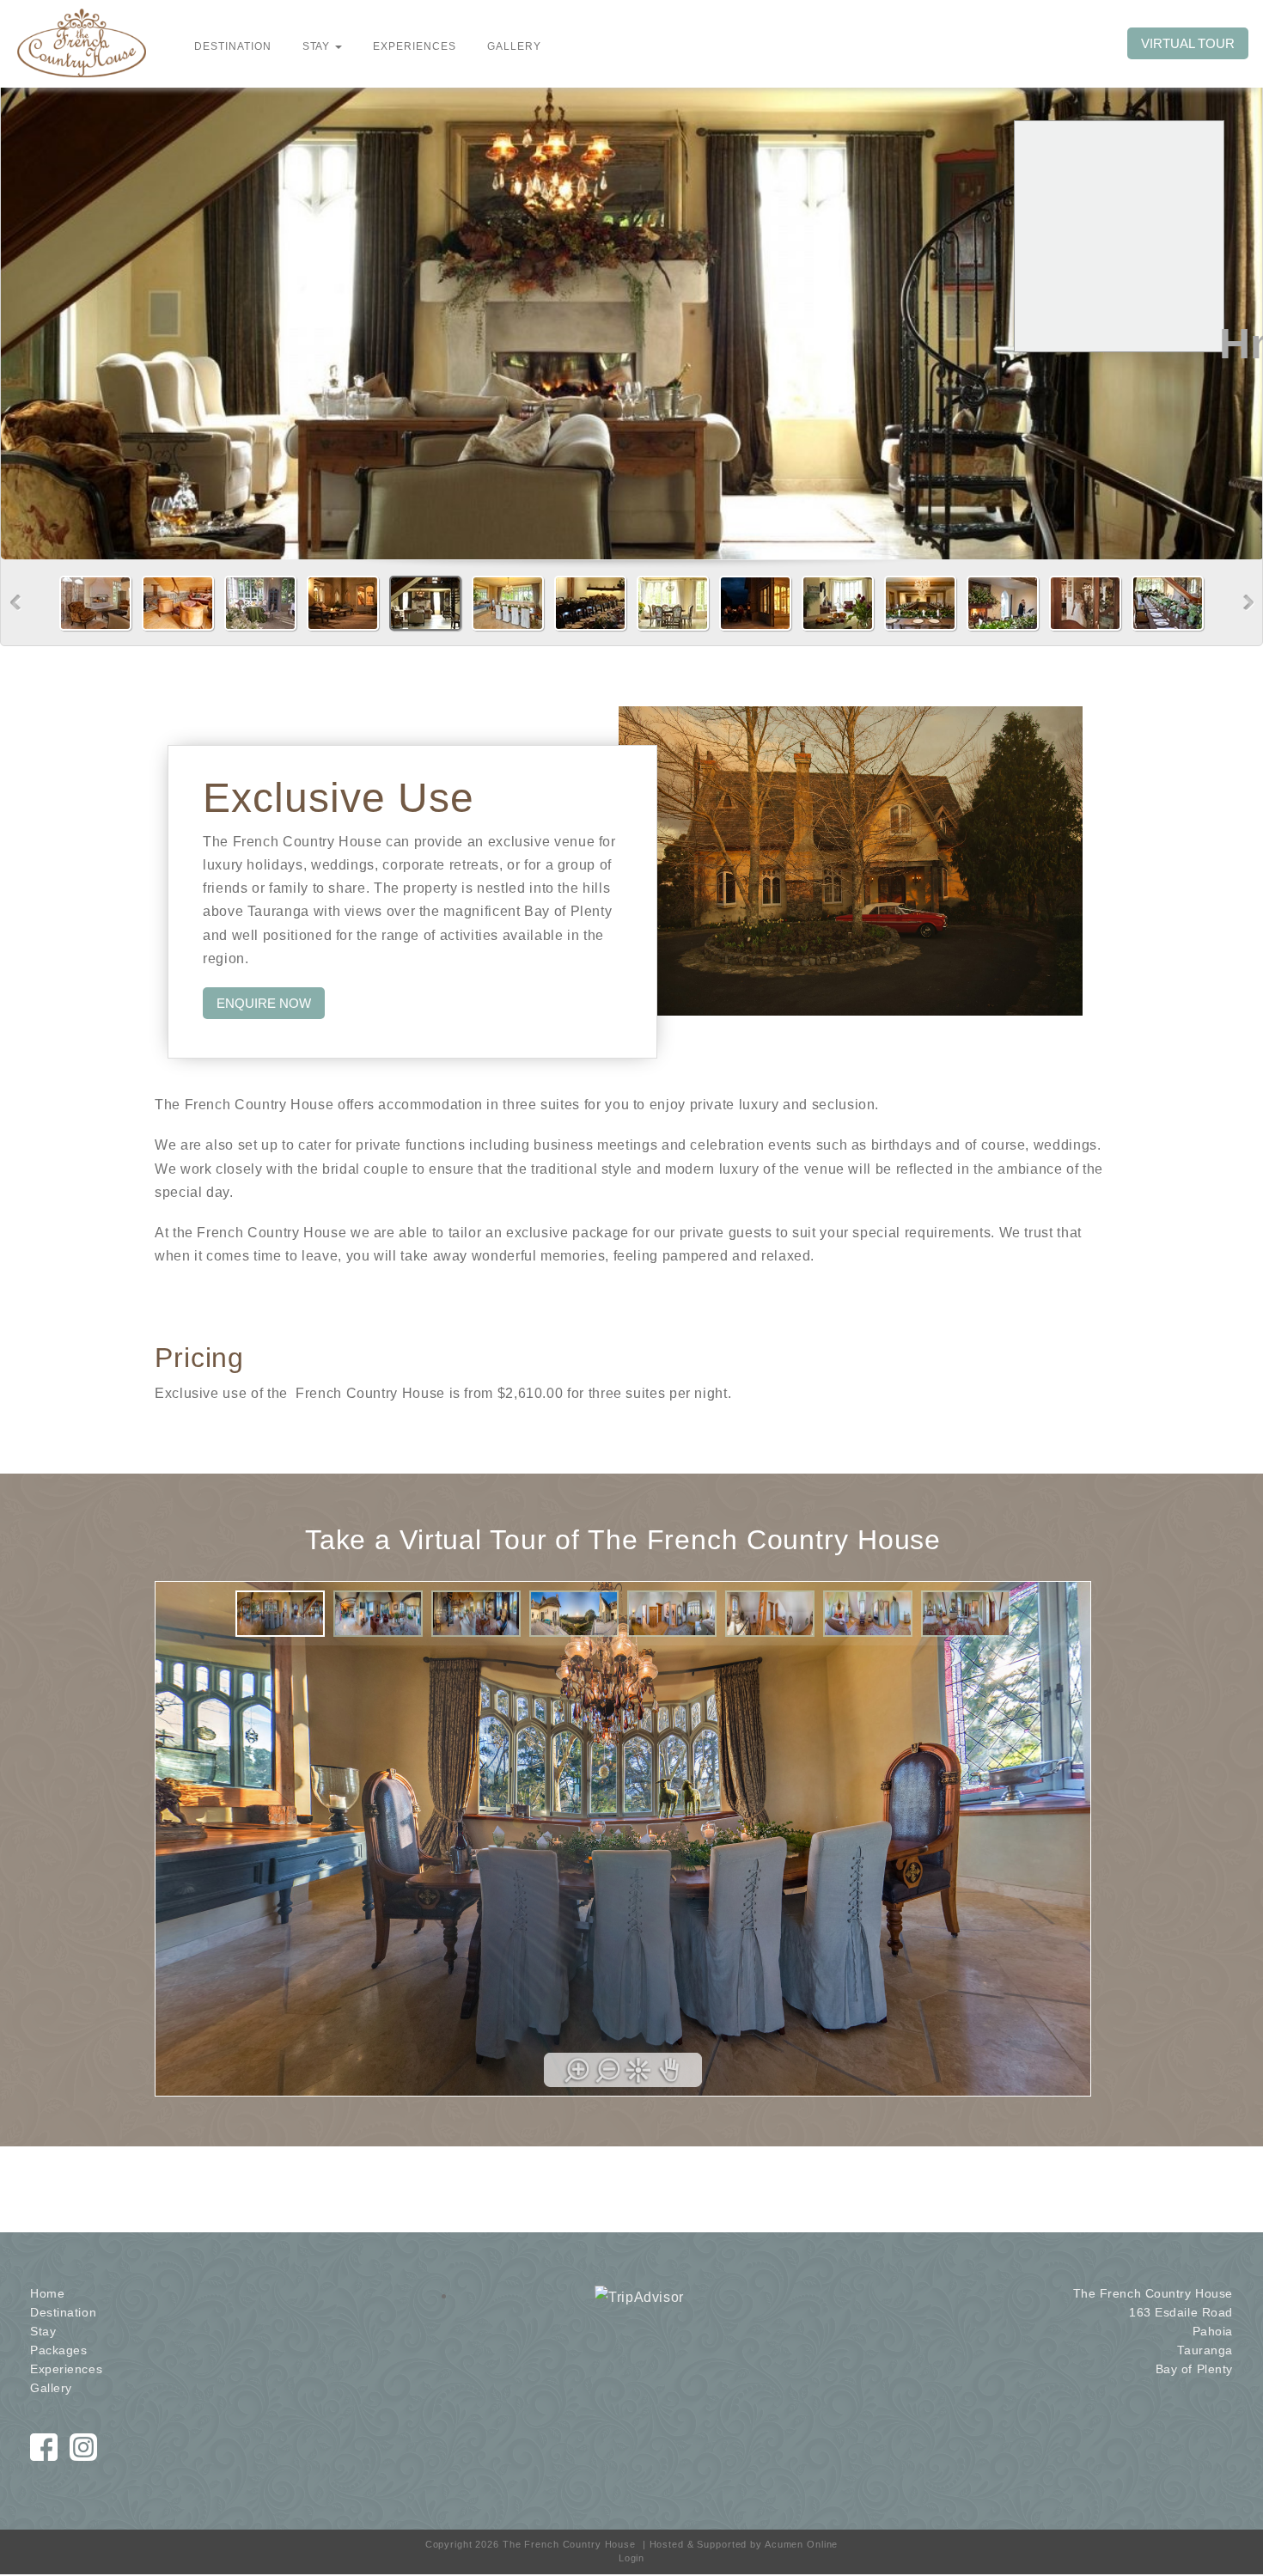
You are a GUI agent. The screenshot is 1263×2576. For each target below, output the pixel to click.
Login (631, 2558)
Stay (43, 2331)
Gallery (51, 2388)
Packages (58, 2350)
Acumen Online (801, 2544)
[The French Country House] (82, 42)
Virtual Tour (1188, 43)
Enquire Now (264, 1003)
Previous (16, 603)
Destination (63, 2312)
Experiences (66, 2369)
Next (1249, 603)
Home (47, 2293)
